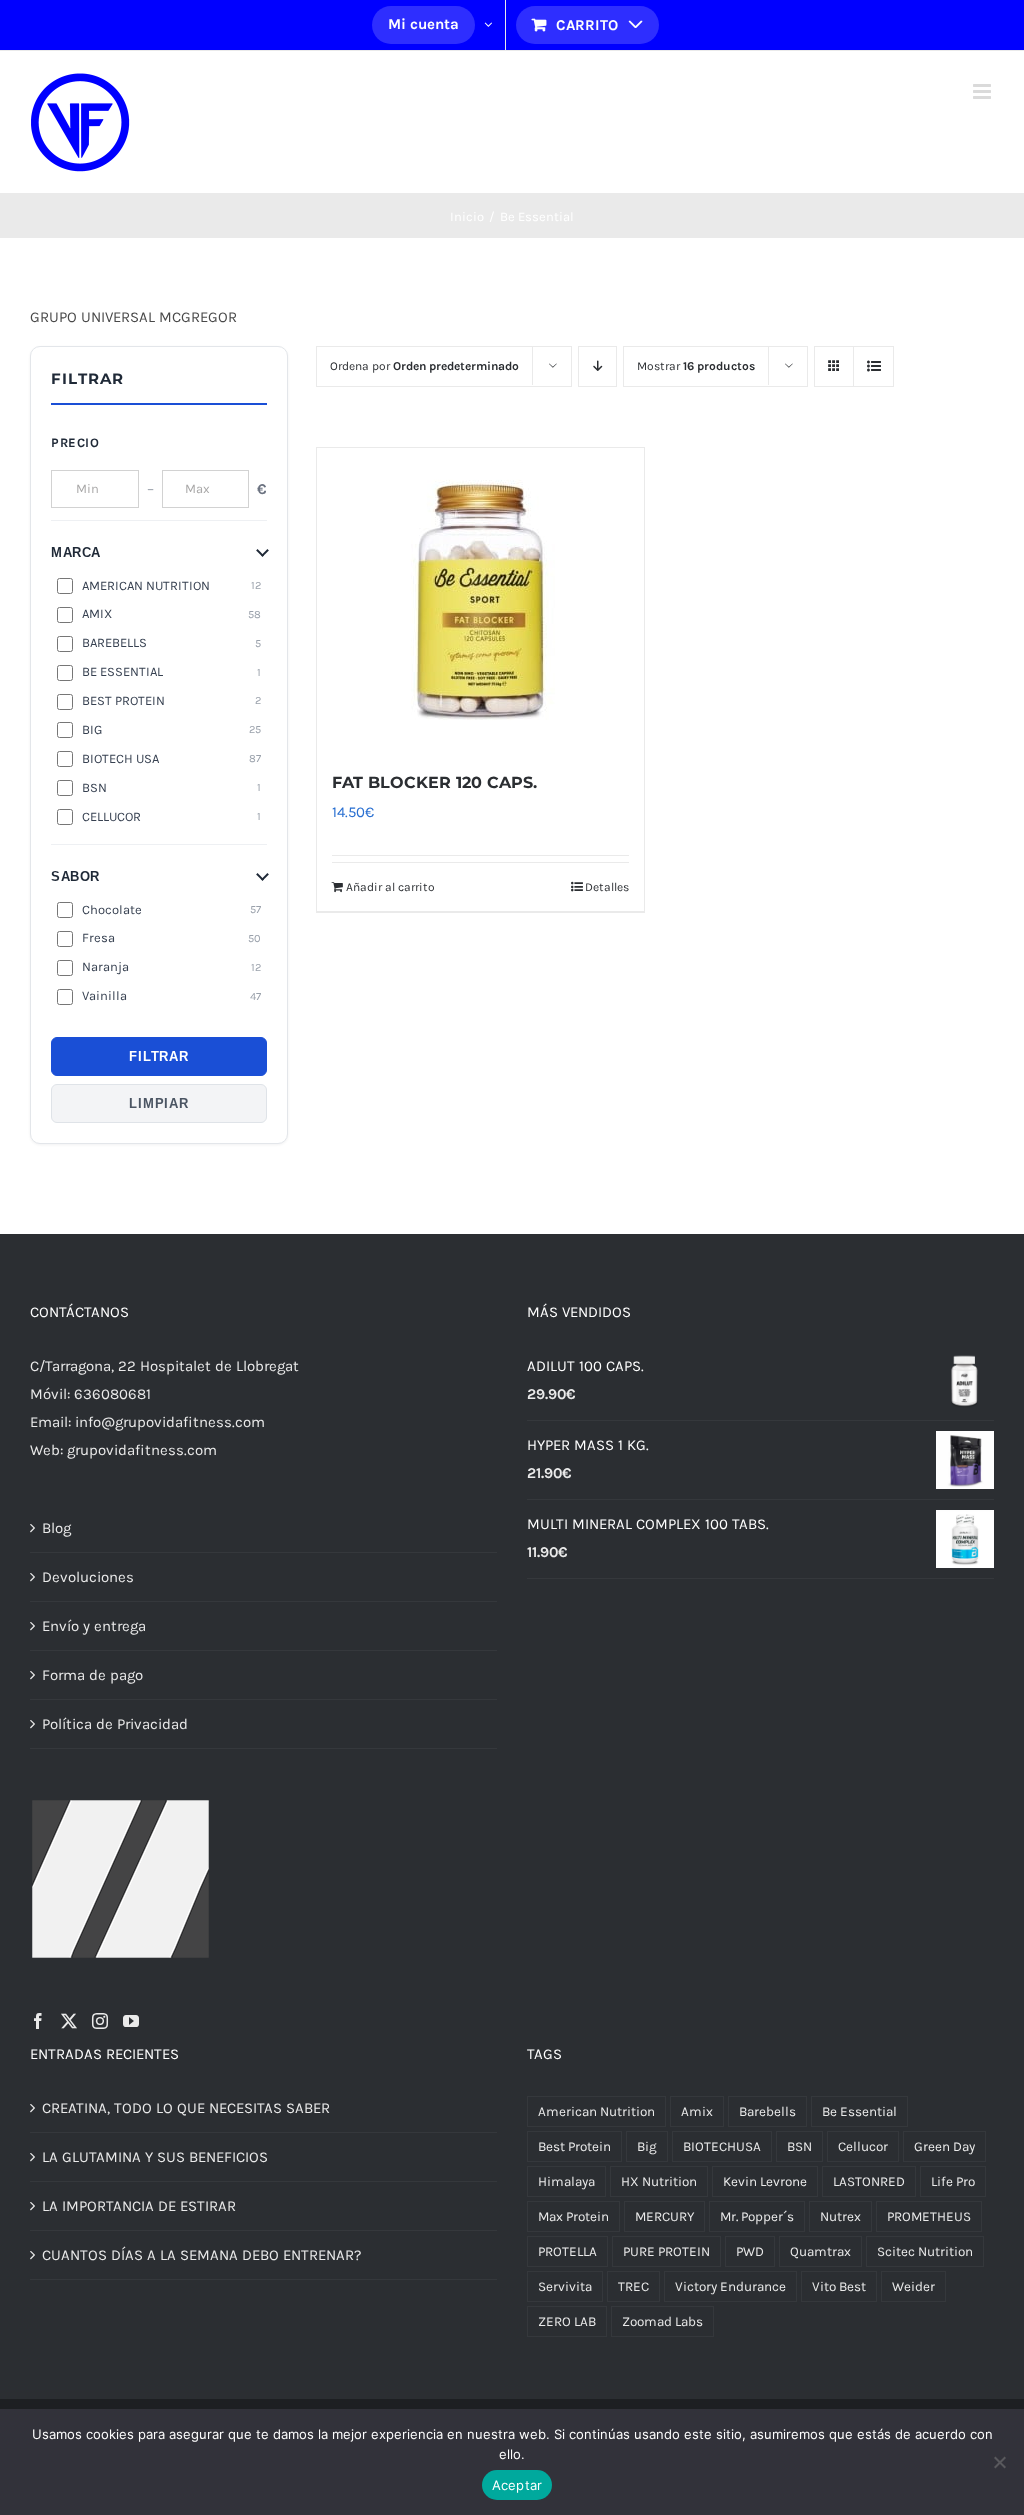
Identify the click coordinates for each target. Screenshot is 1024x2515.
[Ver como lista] (873, 366)
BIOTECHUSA (722, 2146)
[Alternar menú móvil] (983, 91)
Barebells (767, 2111)
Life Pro (953, 2181)
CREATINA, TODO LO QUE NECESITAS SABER (186, 2108)
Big (647, 2146)
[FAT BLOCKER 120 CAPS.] (480, 598)
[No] (999, 2462)
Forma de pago (92, 1675)
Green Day (944, 2146)
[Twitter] (69, 2021)
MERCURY (664, 2216)
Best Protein (574, 2146)
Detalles (607, 887)
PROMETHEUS (929, 2216)
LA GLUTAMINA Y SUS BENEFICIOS (155, 2157)
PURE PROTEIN (666, 2251)
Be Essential (859, 2111)
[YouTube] (131, 2021)
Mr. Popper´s (757, 2216)
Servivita (565, 2286)
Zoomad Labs (662, 2321)
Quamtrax (820, 2251)
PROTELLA (567, 2251)
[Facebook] (38, 2021)
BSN (799, 2146)
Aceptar (517, 2485)
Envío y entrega (94, 1626)
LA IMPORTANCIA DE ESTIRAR (139, 2206)
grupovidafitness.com (142, 1450)
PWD (750, 2251)
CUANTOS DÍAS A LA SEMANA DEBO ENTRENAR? (201, 2255)
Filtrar (158, 1056)
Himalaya (566, 2181)
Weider (913, 2286)
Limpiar (158, 1103)
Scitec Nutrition (925, 2251)
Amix (697, 2111)
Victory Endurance (730, 2286)
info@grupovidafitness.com (170, 1422)
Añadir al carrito (390, 887)
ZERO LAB (567, 2321)
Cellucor (863, 2146)
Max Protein (573, 2216)
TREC (633, 2286)
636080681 (112, 1394)
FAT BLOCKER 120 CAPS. (434, 782)
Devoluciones (88, 1577)
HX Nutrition (659, 2181)
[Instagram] (100, 2021)
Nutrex (840, 2216)
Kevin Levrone (765, 2181)
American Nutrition (596, 2111)
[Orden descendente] (597, 366)
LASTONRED (869, 2181)
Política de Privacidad (115, 1724)
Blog (56, 1528)
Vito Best (839, 2286)
